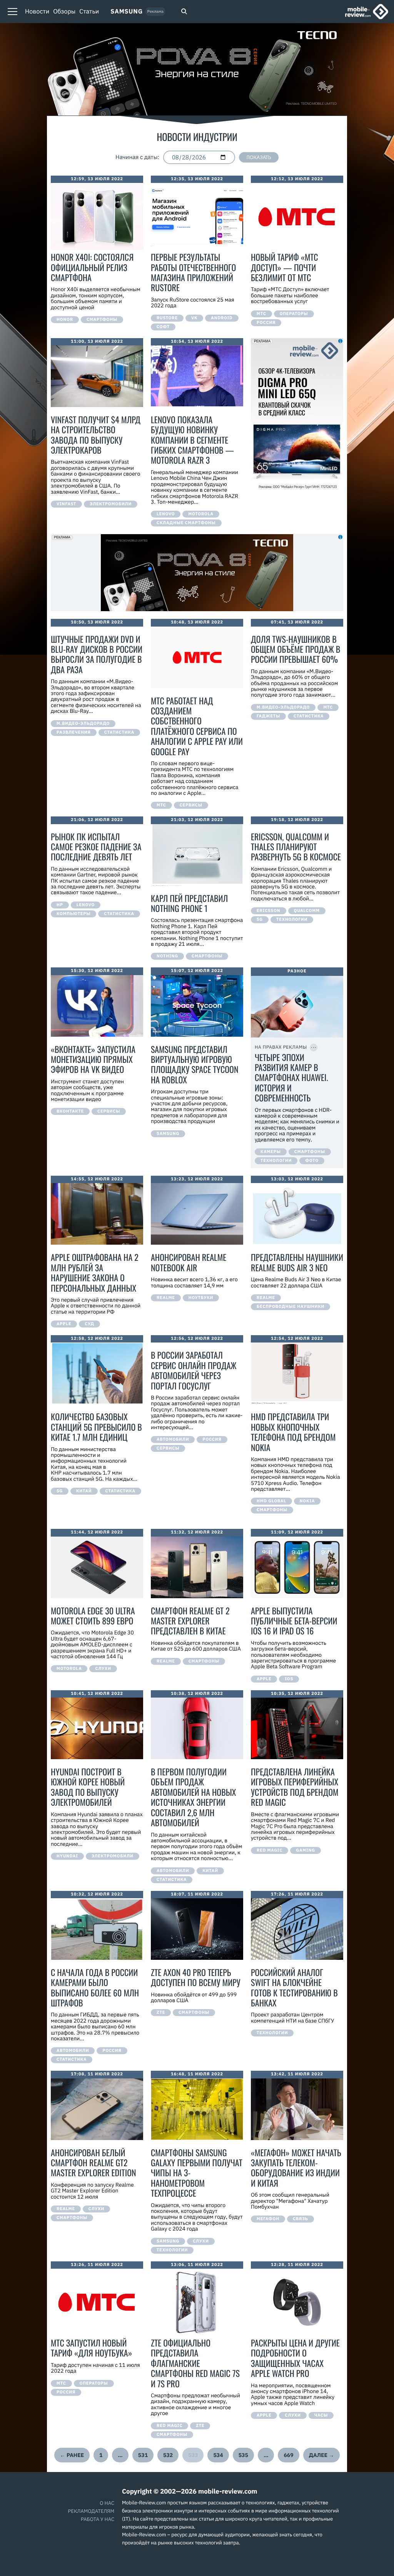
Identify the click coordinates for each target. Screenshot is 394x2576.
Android (222, 318)
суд (89, 1324)
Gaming (306, 1850)
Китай (84, 1491)
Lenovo (166, 514)
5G (260, 920)
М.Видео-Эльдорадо (83, 724)
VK (194, 318)
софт (163, 327)
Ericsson (269, 911)
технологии (292, 920)
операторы (294, 314)
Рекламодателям (91, 2511)
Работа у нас (98, 2519)
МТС (261, 314)
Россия (266, 323)
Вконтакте (70, 1111)
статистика (119, 732)
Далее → (322, 2455)
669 (288, 2455)
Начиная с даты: (137, 158)
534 (218, 2455)
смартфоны (102, 320)
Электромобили (111, 504)
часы (321, 2415)
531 (143, 2455)
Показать (259, 157)
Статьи (89, 12)
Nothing (167, 956)
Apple (64, 1324)
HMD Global (271, 1501)
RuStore (167, 318)
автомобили (173, 1440)
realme (166, 1298)
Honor (65, 320)
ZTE (161, 2013)
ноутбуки (201, 1298)
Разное (297, 971)
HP (60, 905)
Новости (37, 12)
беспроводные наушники (290, 1307)
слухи (103, 1669)
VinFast (66, 504)
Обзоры (64, 12)
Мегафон (268, 2219)
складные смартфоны (186, 523)
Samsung (127, 12)
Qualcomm (307, 911)
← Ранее (72, 2455)
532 (168, 2455)
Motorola (201, 514)
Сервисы (191, 805)
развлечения (74, 732)
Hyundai (67, 1856)
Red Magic (270, 1850)
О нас (107, 2503)
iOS (289, 1679)
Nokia (307, 1501)
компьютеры (73, 914)
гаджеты (268, 716)
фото (312, 1161)
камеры (271, 1152)
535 (243, 2455)
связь (301, 2219)
